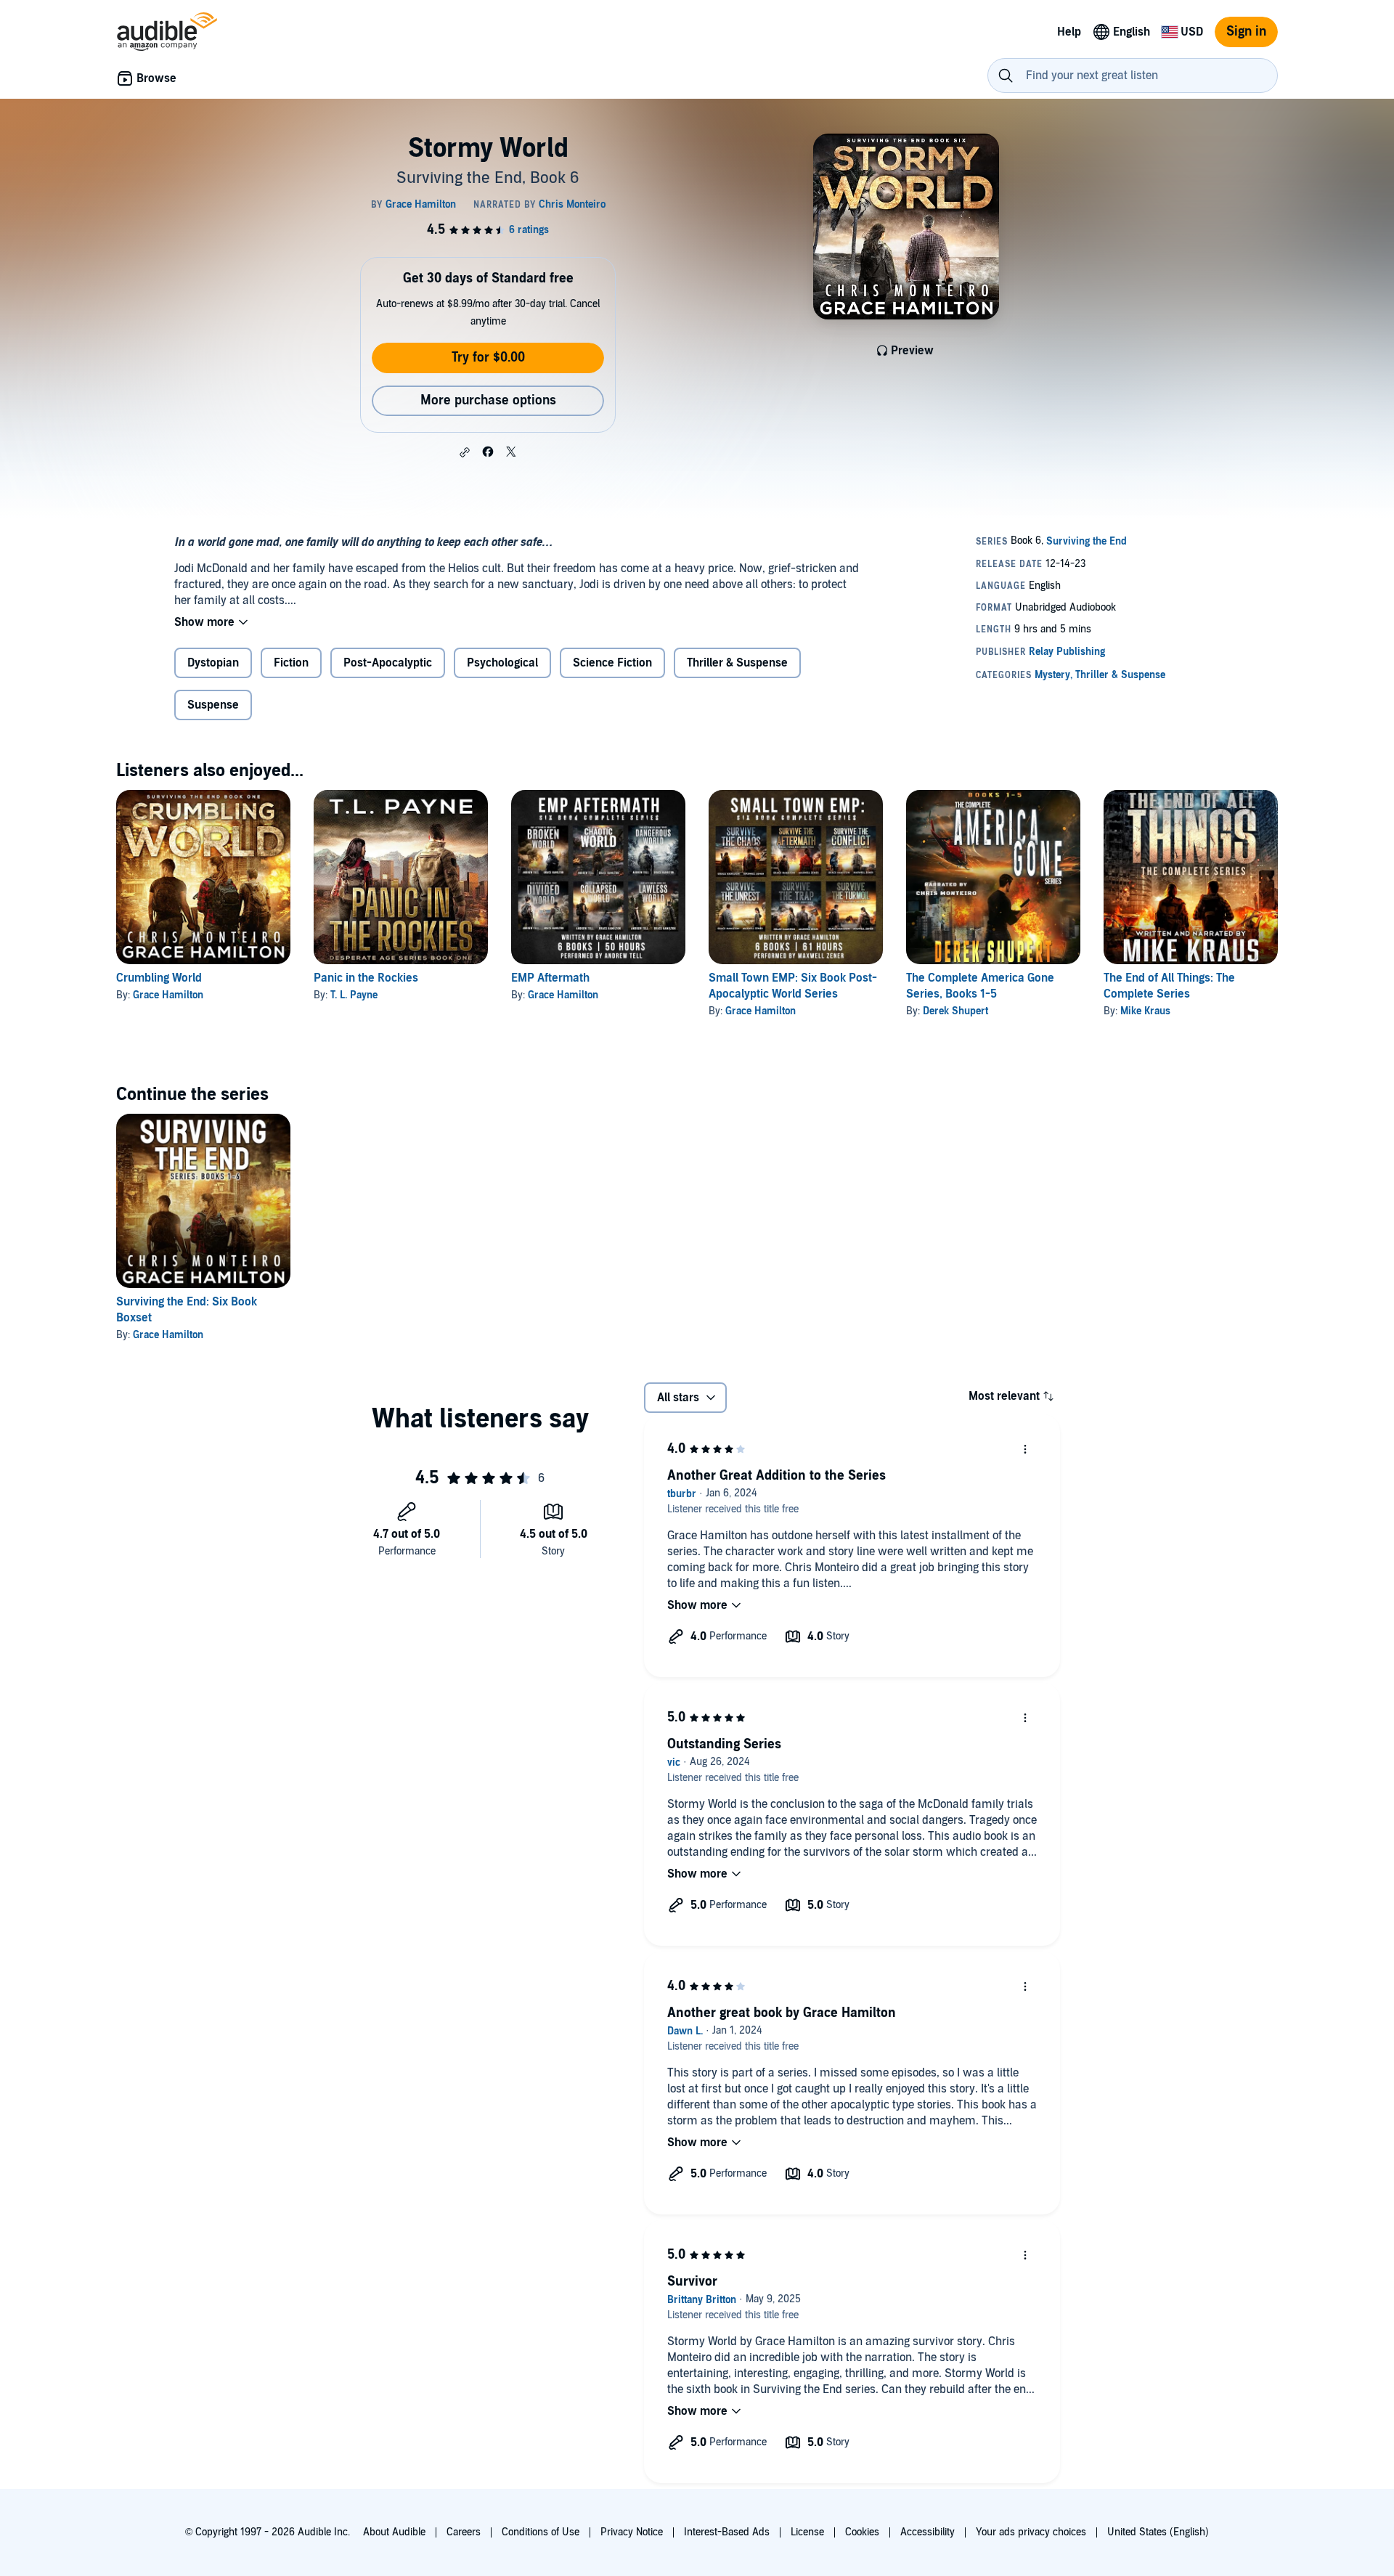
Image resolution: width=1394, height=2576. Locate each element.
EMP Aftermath (550, 978)
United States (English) (1158, 2532)
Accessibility (928, 2532)
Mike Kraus (1145, 1011)
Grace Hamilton (168, 995)
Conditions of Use (541, 2532)
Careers (464, 2532)
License (807, 2532)
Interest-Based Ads (727, 2532)
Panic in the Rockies (366, 978)
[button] (465, 452)
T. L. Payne (354, 995)
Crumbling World (159, 978)
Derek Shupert (955, 1011)
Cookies (862, 2532)
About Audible (394, 2532)
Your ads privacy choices (1031, 2532)
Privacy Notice (632, 2532)
